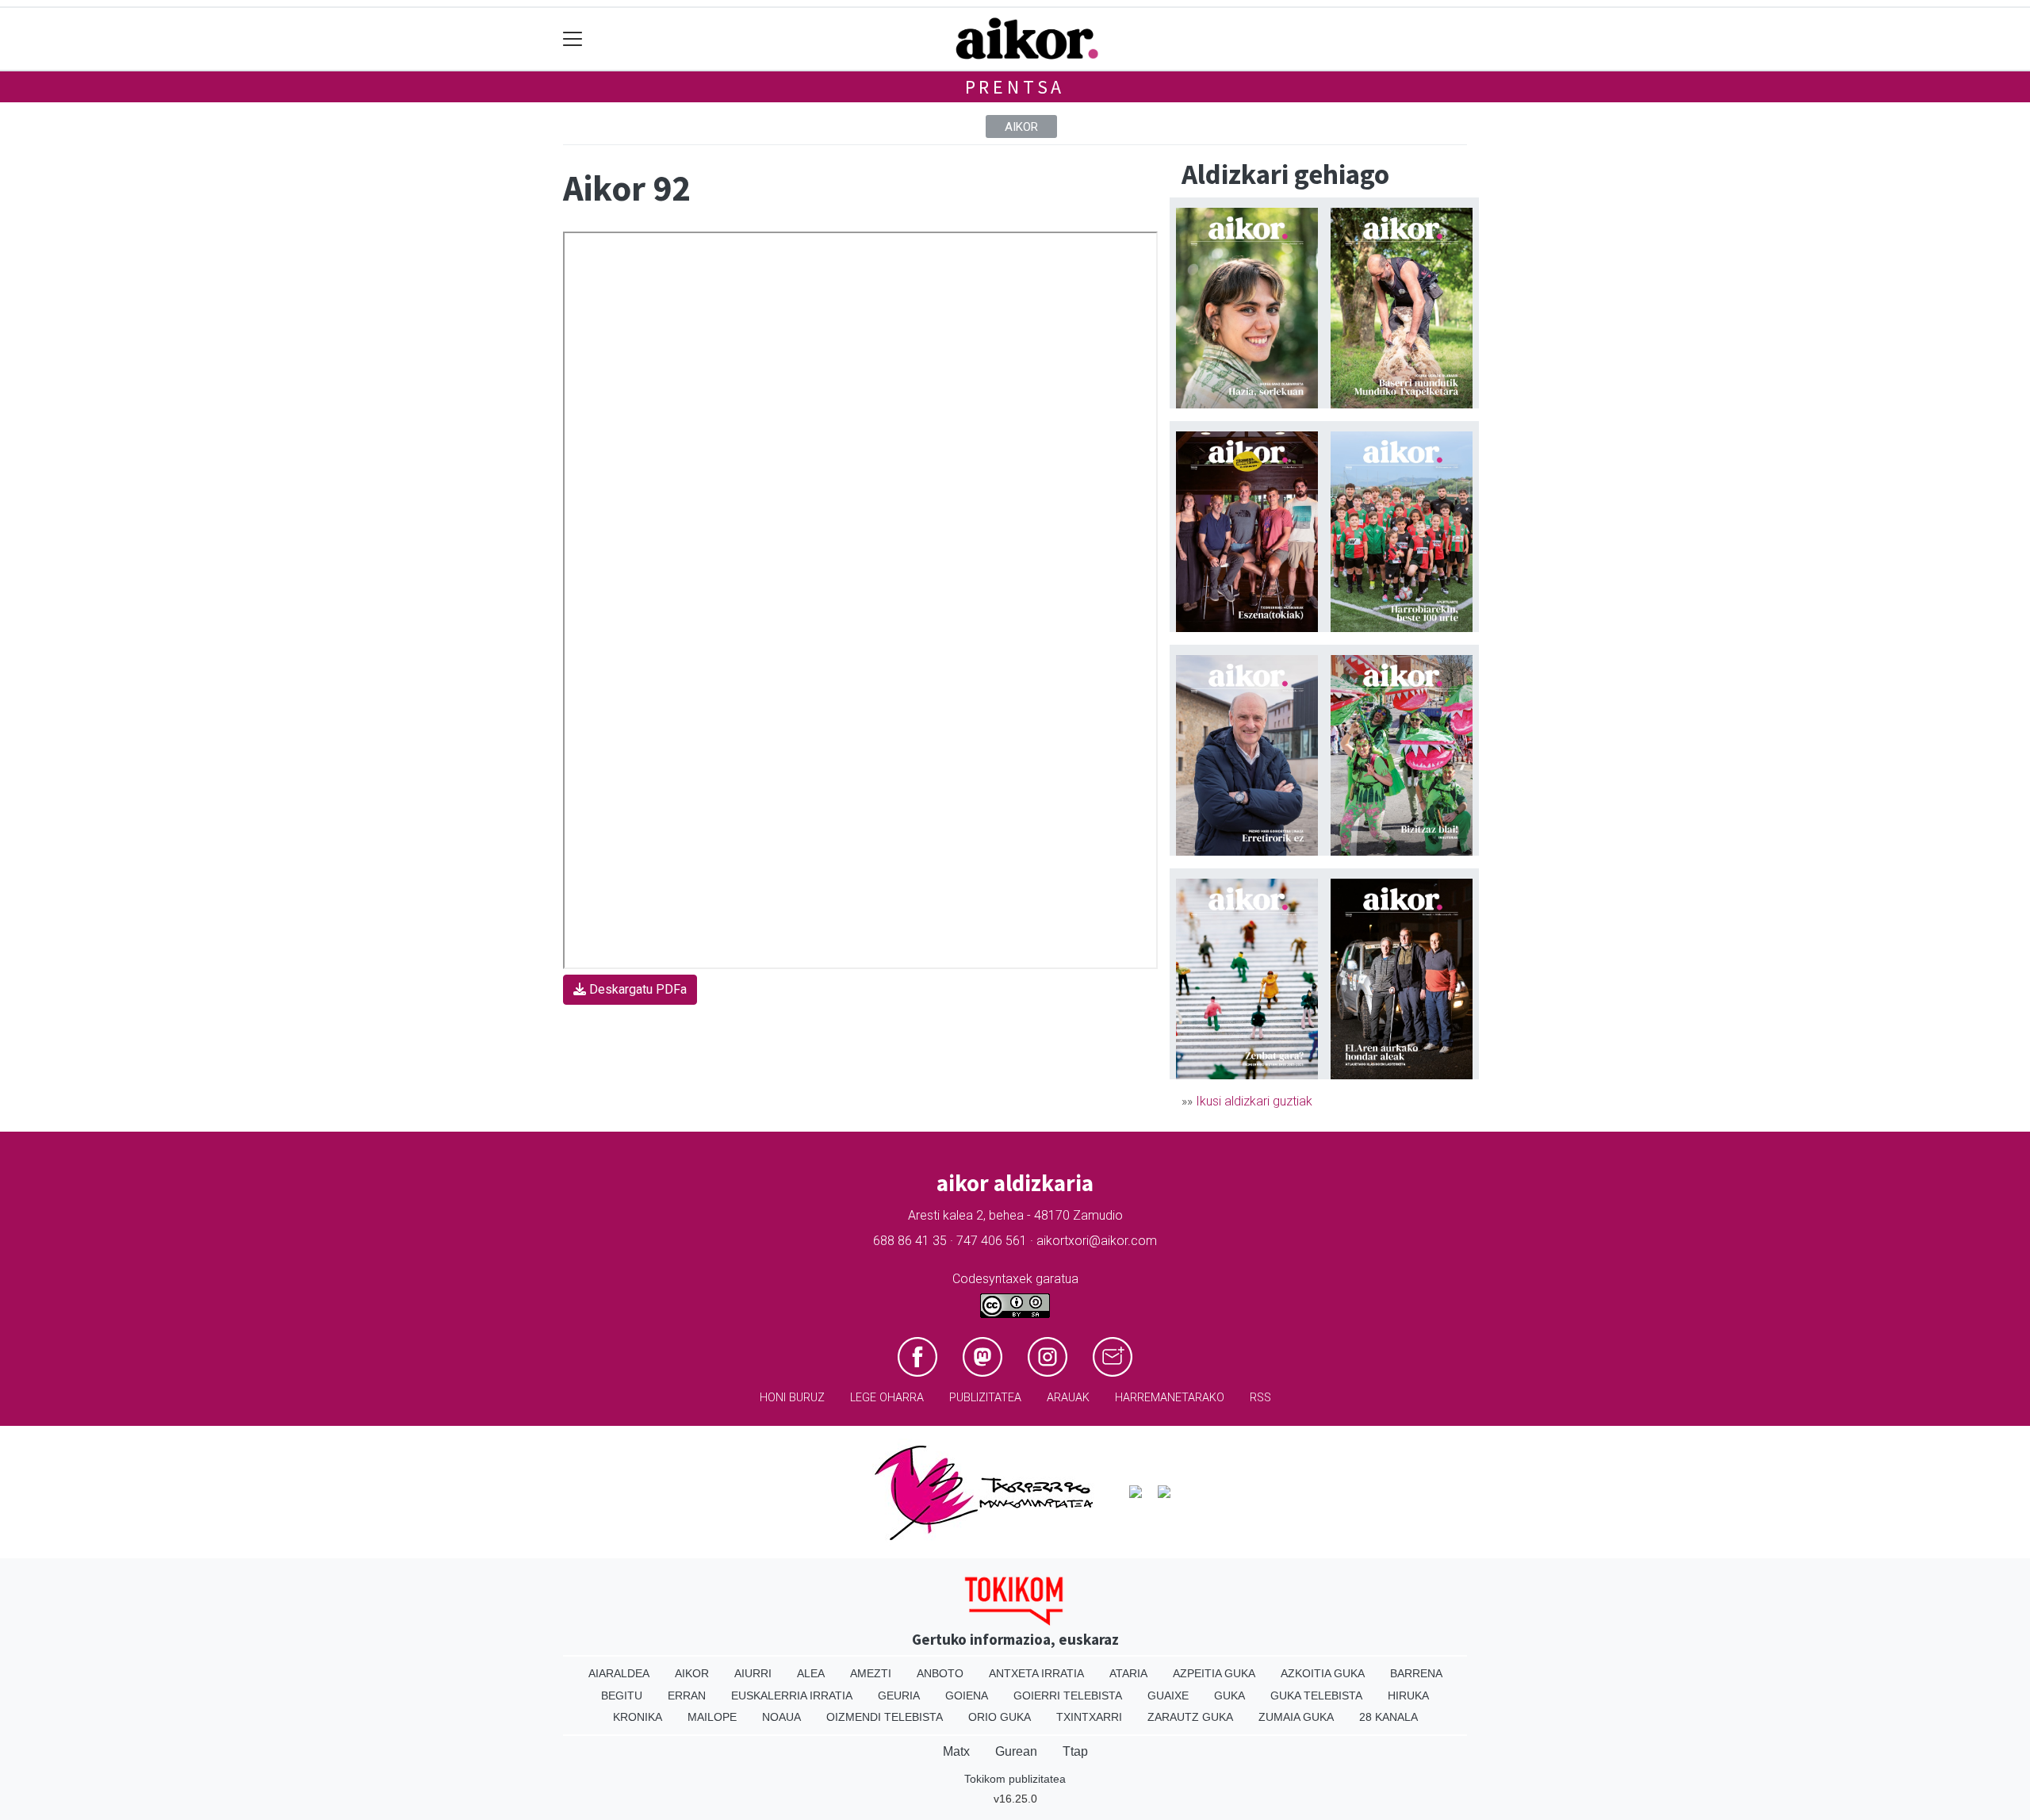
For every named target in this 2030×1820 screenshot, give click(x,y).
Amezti (871, 1673)
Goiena (967, 1695)
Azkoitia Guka (1323, 1673)
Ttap (1075, 1751)
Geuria (899, 1695)
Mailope (712, 1717)
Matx (956, 1751)
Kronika (638, 1717)
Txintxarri (1089, 1717)
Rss (1260, 1398)
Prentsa (1015, 87)
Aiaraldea (619, 1673)
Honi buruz (792, 1398)
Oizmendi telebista (885, 1717)
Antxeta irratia (1036, 1673)
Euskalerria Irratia (792, 1695)
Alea (811, 1673)
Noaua (781, 1717)
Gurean (1016, 1751)
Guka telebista (1316, 1695)
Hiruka (1408, 1695)
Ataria (1128, 1673)
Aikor (1021, 127)
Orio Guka (1000, 1717)
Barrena (1416, 1673)
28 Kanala (1388, 1717)
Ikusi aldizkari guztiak (1254, 1101)
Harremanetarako (1170, 1398)
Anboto (940, 1673)
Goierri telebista (1068, 1695)
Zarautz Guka (1190, 1717)
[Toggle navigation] (573, 39)
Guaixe (1168, 1695)
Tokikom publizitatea (1015, 1779)
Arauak (1068, 1398)
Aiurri (753, 1673)
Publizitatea (985, 1398)
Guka (1229, 1695)
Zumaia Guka (1296, 1717)
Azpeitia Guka (1214, 1673)
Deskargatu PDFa (636, 989)
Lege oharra (887, 1398)
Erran (687, 1695)
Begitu (622, 1695)
